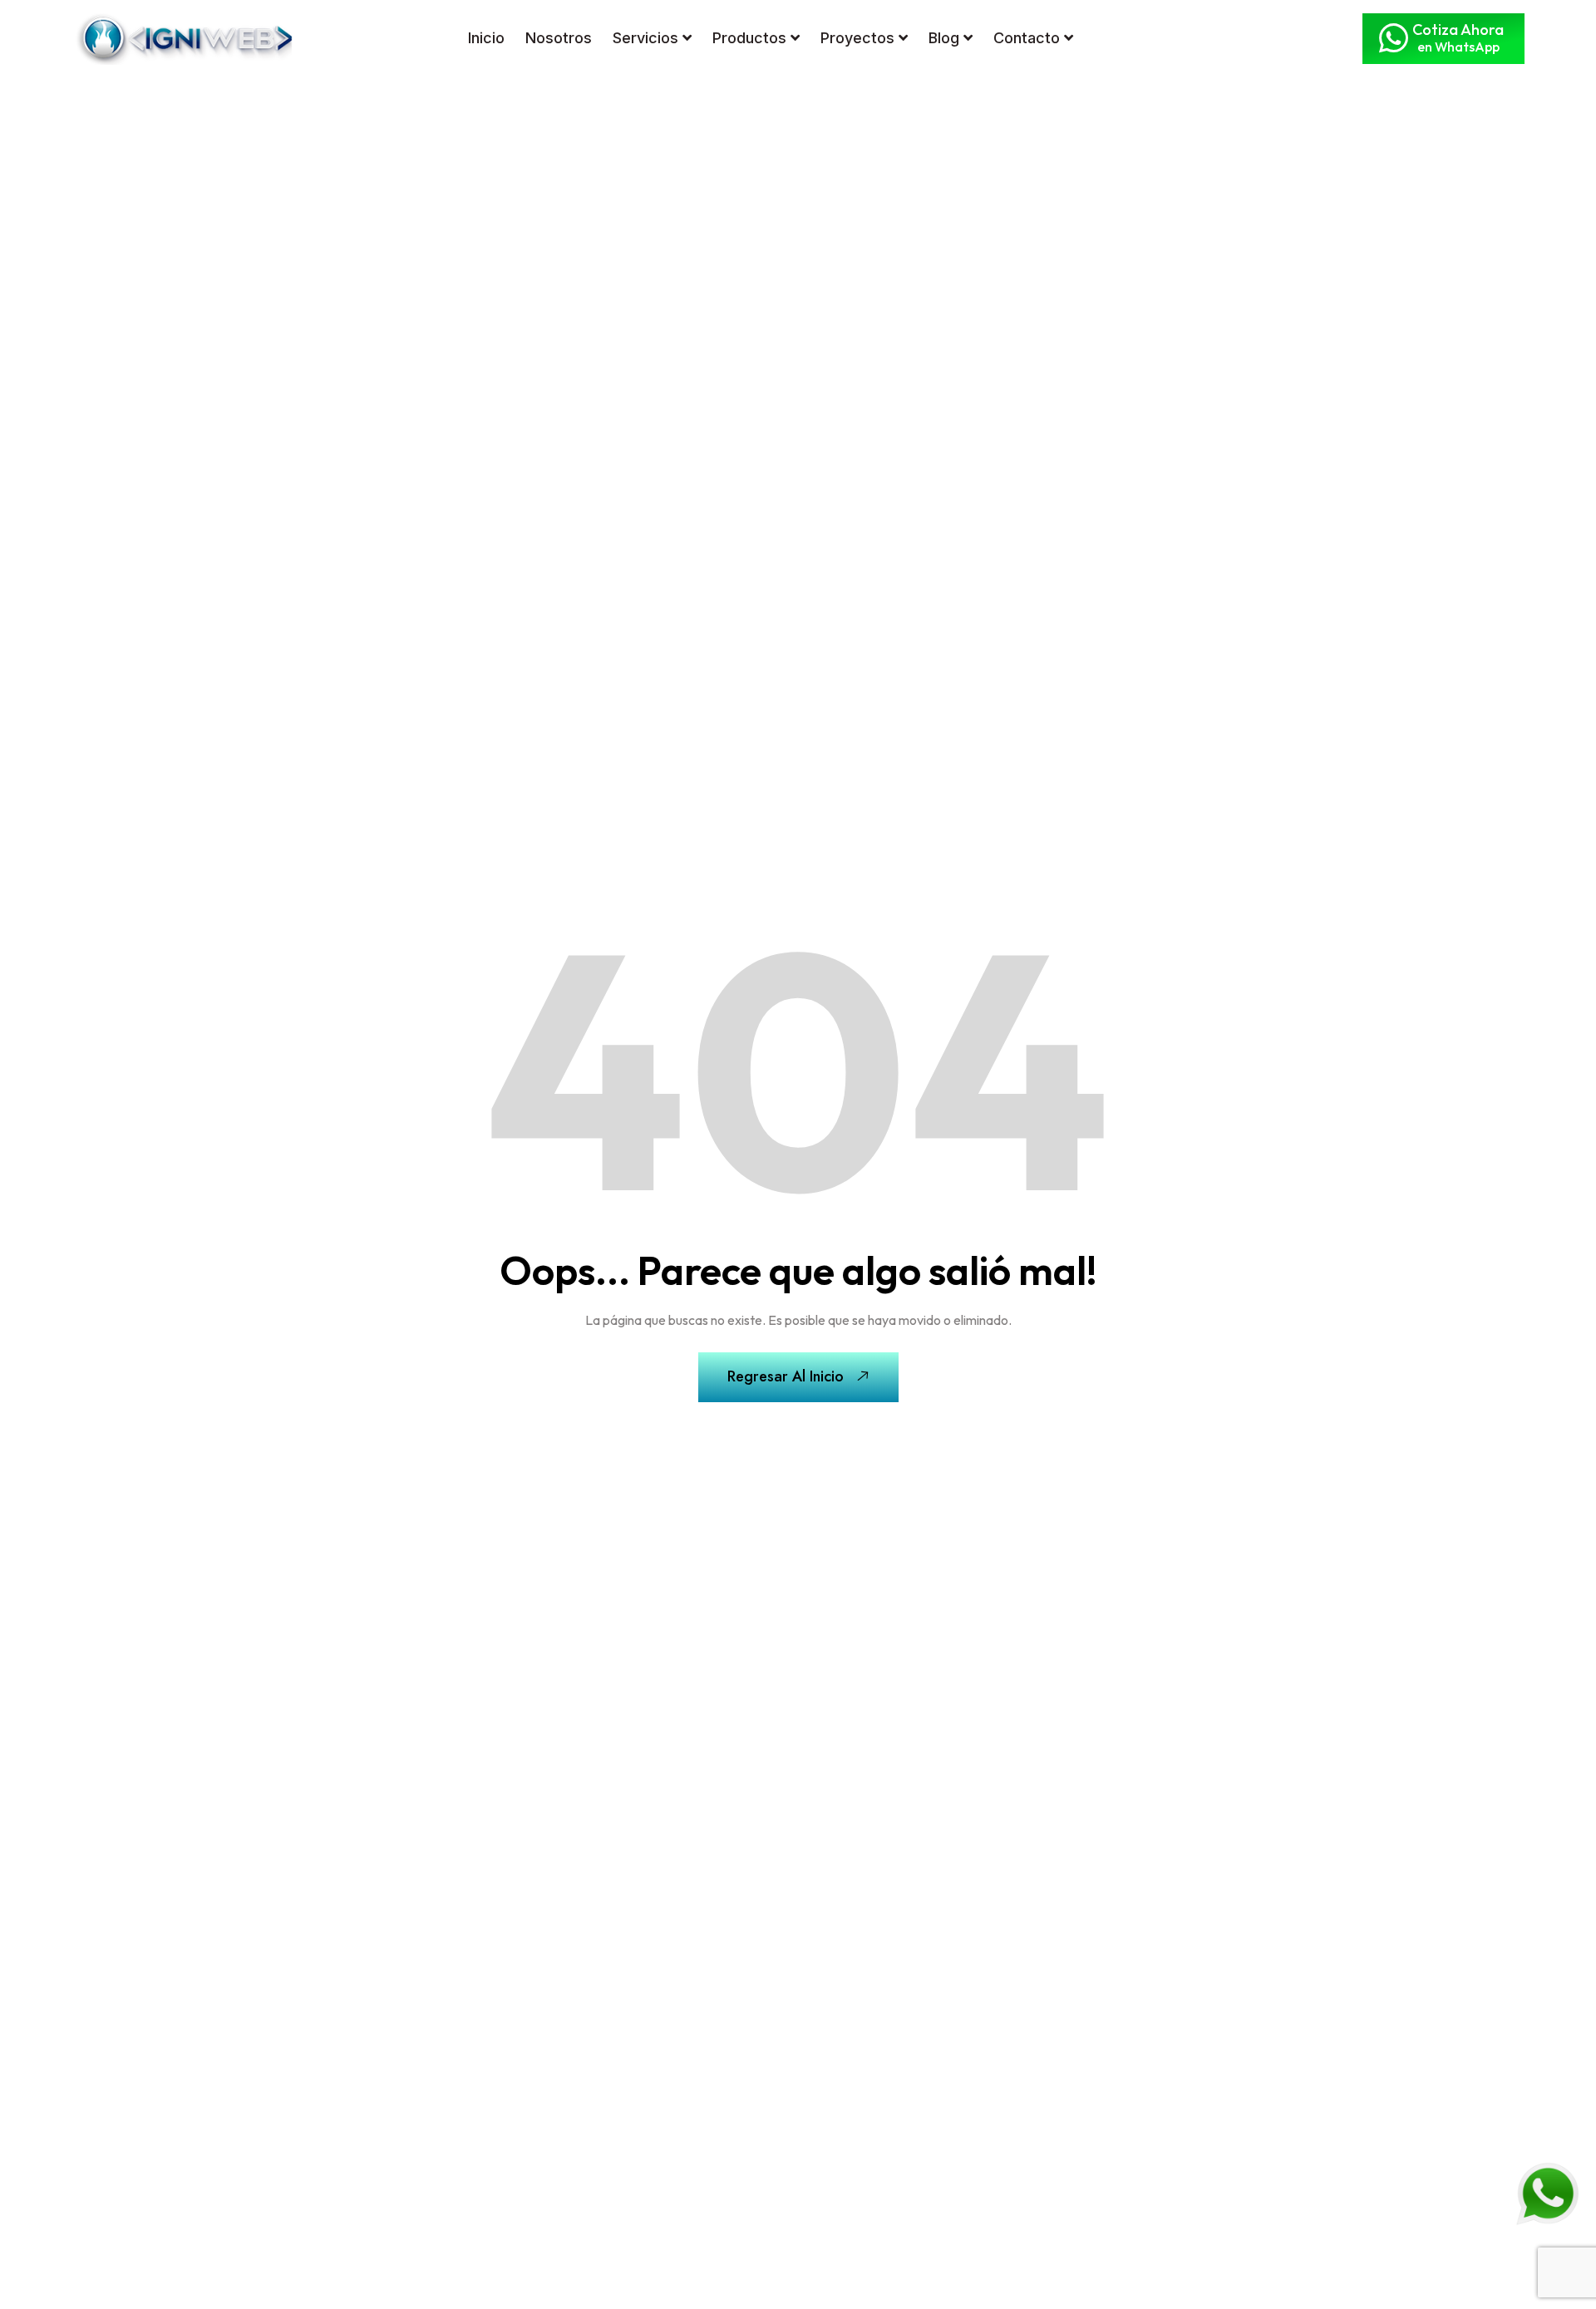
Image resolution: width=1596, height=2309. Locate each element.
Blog (944, 38)
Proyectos (857, 38)
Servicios (645, 38)
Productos (749, 38)
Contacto (1027, 38)
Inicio (486, 38)
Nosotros (559, 38)
